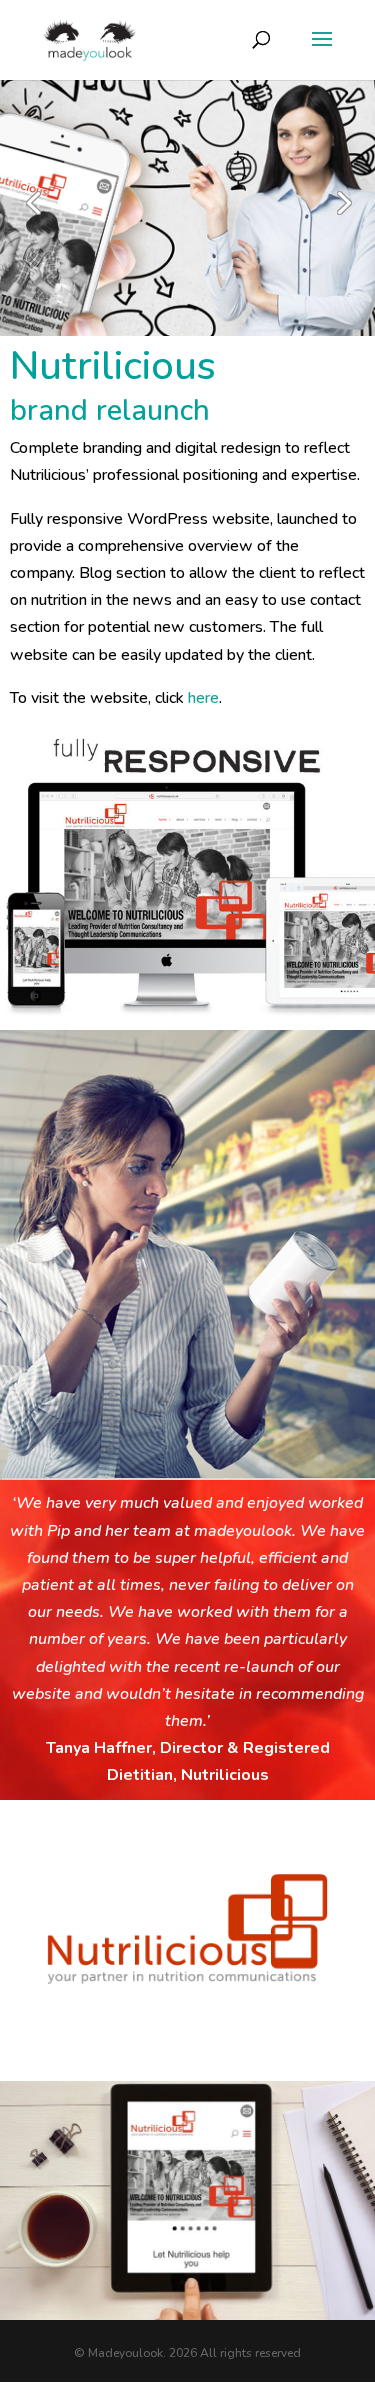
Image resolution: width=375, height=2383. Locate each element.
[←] (33, 212)
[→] (342, 212)
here (203, 698)
